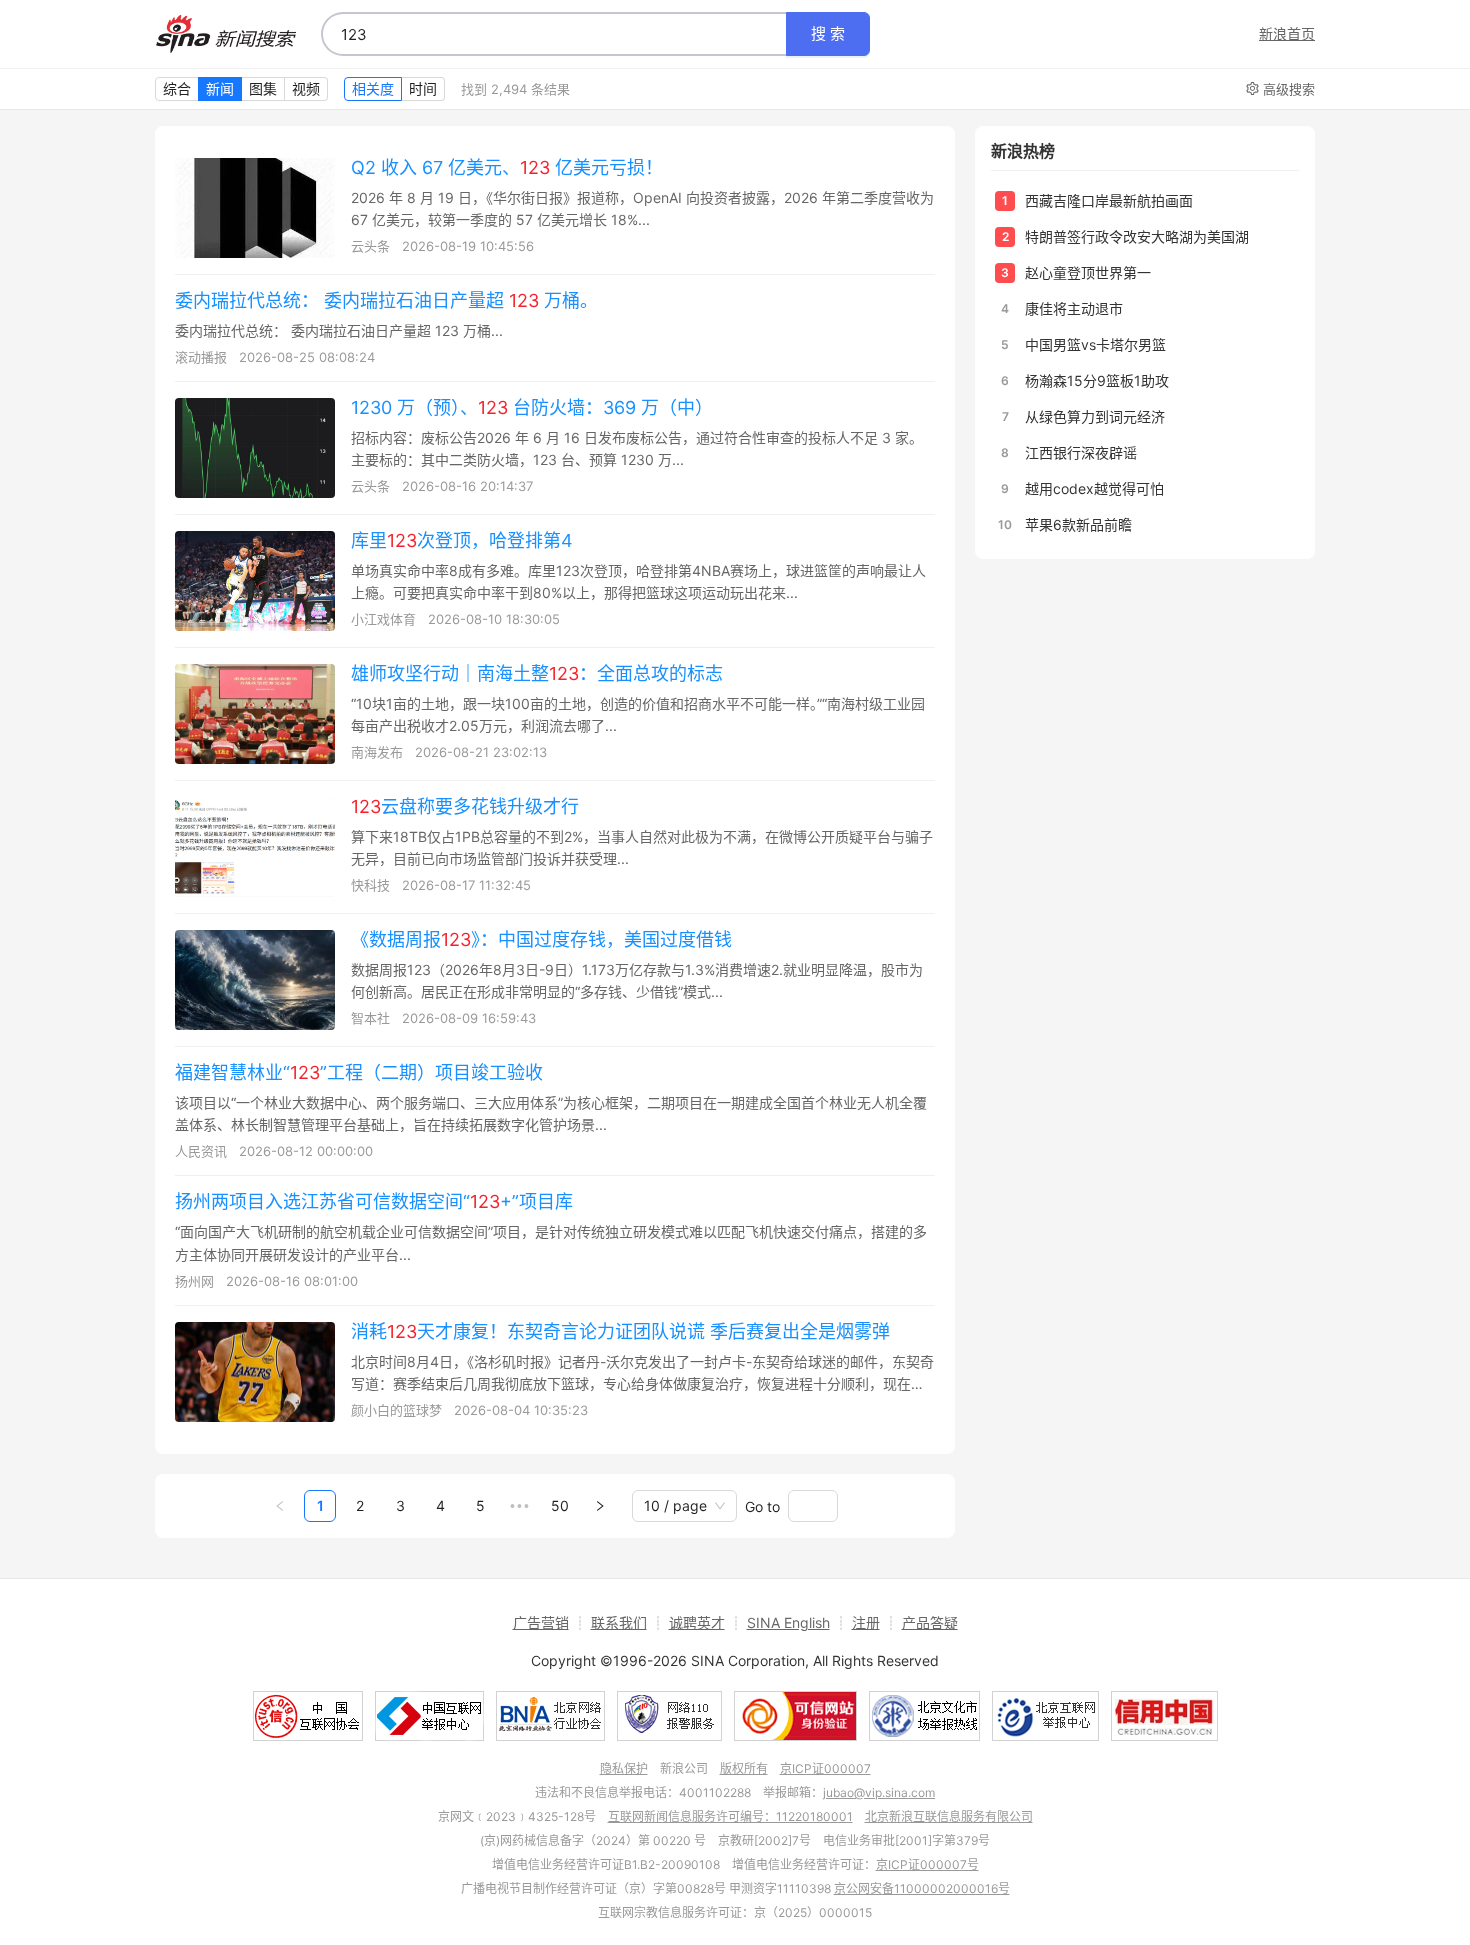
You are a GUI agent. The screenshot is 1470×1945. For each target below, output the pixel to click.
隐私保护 (624, 1768)
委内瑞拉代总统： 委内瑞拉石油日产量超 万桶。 (386, 300)
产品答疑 (930, 1622)
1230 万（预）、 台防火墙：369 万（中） (532, 407)
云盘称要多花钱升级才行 (465, 806)
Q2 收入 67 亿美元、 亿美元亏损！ (507, 167)
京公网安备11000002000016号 (922, 1888)
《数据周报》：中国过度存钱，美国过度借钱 (541, 939)
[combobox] (554, 34)
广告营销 (541, 1622)
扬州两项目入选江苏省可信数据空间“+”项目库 (374, 1201)
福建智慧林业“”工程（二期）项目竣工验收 (359, 1072)
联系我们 (619, 1622)
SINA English (788, 1622)
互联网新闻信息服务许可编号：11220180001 (730, 1816)
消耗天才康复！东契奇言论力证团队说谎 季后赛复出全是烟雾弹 (620, 1331)
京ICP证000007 (825, 1768)
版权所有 (744, 1768)
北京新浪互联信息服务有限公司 (949, 1816)
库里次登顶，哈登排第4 (462, 540)
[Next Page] (600, 1506)
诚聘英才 (697, 1622)
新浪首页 (1287, 34)
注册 (866, 1622)
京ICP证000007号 (927, 1864)
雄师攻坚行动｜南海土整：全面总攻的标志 (537, 673)
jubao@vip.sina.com (879, 1792)
